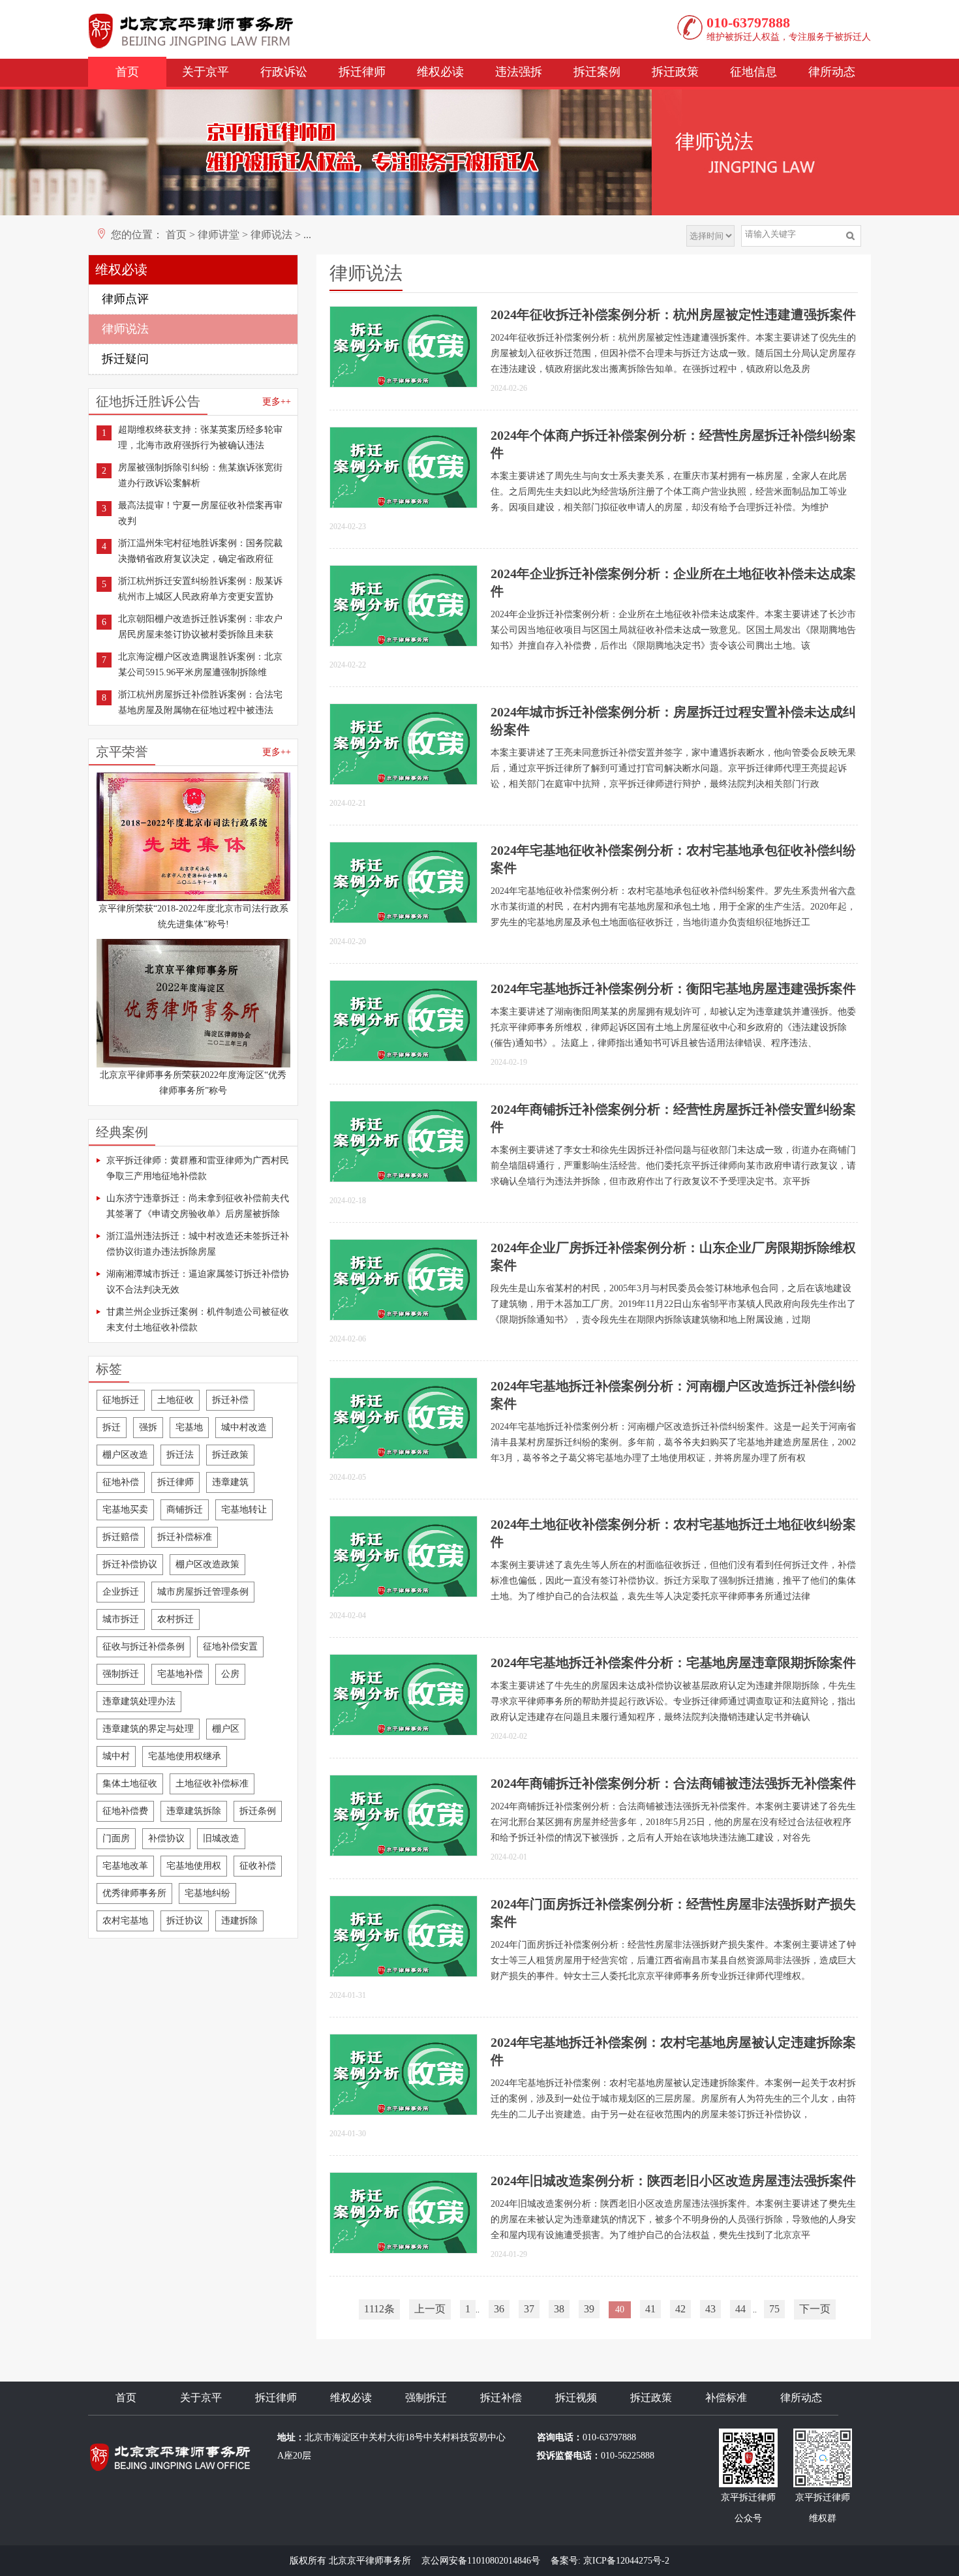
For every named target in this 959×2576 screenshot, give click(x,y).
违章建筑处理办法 (139, 1701)
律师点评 (125, 299)
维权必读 (440, 72)
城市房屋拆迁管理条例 (203, 1592)
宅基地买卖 (125, 1510)
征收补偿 (258, 1866)
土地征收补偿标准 (212, 1784)
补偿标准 (726, 2398)
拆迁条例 (258, 1811)
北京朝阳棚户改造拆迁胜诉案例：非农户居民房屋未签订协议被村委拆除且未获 (200, 627)
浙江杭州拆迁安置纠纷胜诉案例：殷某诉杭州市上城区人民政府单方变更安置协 (200, 589)
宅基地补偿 (180, 1674)
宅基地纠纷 (207, 1893)
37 (529, 2309)
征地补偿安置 (230, 1647)
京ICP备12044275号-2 (626, 2561)
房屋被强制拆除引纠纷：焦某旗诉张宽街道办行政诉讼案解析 (200, 475)
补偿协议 (166, 1838)
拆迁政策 (675, 72)
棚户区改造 (125, 1455)
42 (680, 2309)
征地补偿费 (125, 1811)
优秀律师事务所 (134, 1893)
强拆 (148, 1427)
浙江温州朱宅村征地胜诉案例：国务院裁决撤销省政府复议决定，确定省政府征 (200, 551)
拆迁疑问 (125, 359)
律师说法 (271, 235)
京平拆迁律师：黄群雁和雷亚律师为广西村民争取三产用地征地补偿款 (198, 1168)
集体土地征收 (130, 1784)
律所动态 (832, 72)
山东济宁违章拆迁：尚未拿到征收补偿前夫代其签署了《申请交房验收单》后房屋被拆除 (198, 1206)
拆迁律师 (362, 72)
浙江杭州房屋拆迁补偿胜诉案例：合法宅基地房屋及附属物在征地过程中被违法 (200, 702)
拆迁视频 (576, 2398)
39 (589, 2309)
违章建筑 (230, 1482)
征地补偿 (121, 1482)
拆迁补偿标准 (185, 1537)
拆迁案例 (597, 72)
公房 (230, 1674)
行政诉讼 (284, 72)
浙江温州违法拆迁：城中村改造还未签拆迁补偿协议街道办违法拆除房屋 (198, 1244)
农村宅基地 (125, 1921)
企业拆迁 (121, 1592)
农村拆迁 (175, 1619)
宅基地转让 (244, 1510)
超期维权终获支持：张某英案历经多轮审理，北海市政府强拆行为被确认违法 (200, 437)
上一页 (430, 2309)
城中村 (116, 1756)
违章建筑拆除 (194, 1811)
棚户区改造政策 (207, 1564)
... (307, 235)
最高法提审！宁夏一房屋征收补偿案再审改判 (200, 513)
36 (499, 2309)
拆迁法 (180, 1455)
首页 (127, 72)
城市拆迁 (121, 1619)
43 (710, 2309)
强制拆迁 (121, 1674)
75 (774, 2309)
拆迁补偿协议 (130, 1564)
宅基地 (189, 1427)
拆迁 (112, 1427)
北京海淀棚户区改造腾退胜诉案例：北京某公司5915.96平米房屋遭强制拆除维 (200, 665)
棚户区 (226, 1729)
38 (559, 2309)
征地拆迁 (121, 1400)
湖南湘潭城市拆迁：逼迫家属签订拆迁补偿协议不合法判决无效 (198, 1282)
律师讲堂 (219, 235)
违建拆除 (239, 1921)
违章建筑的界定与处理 (148, 1729)
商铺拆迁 (185, 1510)
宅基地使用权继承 (185, 1756)
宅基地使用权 (194, 1866)
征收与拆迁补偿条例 (144, 1647)
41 (650, 2309)
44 (740, 2309)
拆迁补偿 (230, 1400)
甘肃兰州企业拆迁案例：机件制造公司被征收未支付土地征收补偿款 (198, 1320)
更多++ (277, 402)
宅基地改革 (125, 1866)
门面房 (116, 1838)
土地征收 (175, 1400)
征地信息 (753, 72)
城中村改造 (244, 1427)
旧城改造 (221, 1838)
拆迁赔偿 (121, 1537)
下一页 (815, 2309)
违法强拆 (519, 72)
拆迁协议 (185, 1921)
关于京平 (205, 72)
